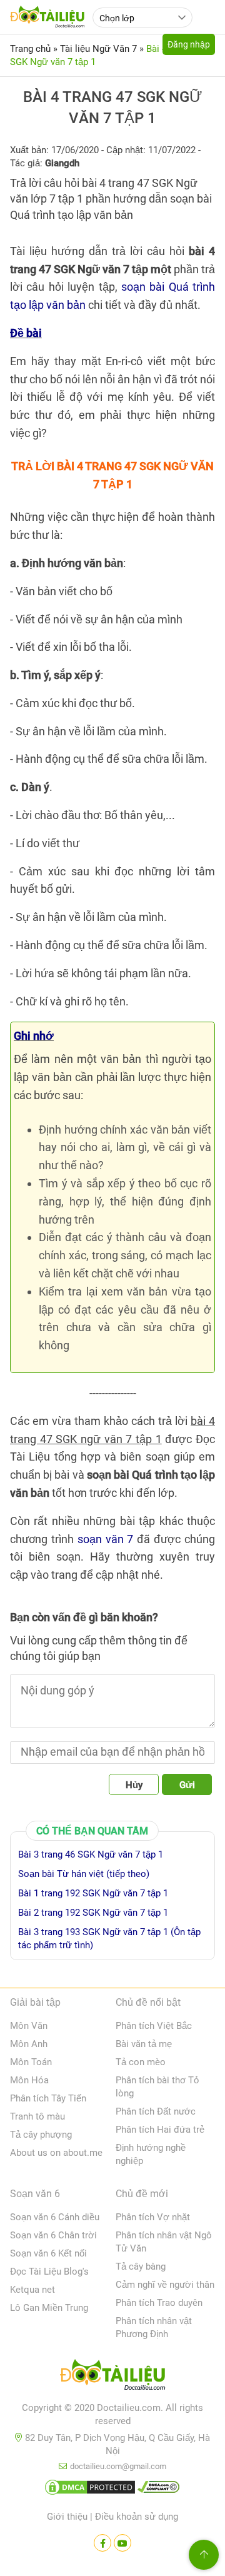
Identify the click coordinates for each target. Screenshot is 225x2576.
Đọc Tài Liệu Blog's (49, 2272)
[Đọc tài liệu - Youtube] (122, 2543)
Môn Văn (29, 2026)
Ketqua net (32, 2290)
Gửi (187, 1785)
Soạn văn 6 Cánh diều (55, 2217)
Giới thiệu (67, 2517)
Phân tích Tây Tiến (48, 2098)
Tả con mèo (141, 2062)
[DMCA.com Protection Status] (90, 2490)
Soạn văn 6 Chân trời (53, 2235)
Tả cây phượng (41, 2135)
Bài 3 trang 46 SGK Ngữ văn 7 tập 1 (91, 1854)
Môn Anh (29, 2044)
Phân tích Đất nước (156, 2111)
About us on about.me (56, 2153)
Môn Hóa (29, 2080)
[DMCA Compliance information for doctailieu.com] (159, 2490)
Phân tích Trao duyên (159, 2303)
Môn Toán (31, 2062)
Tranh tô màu (37, 2116)
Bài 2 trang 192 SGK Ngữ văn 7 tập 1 (93, 1913)
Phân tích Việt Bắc (154, 2026)
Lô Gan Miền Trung (49, 2308)
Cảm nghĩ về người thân (165, 2285)
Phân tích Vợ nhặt (153, 2217)
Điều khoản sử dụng (137, 2517)
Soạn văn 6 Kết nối (48, 2253)
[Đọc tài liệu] (102, 2543)
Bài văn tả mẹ (144, 2044)
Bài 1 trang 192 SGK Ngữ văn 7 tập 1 (93, 1893)
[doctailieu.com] (112, 2377)
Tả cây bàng (141, 2267)
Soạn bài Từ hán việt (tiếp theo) (84, 1874)
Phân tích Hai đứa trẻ (160, 2130)
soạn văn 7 (106, 1539)
